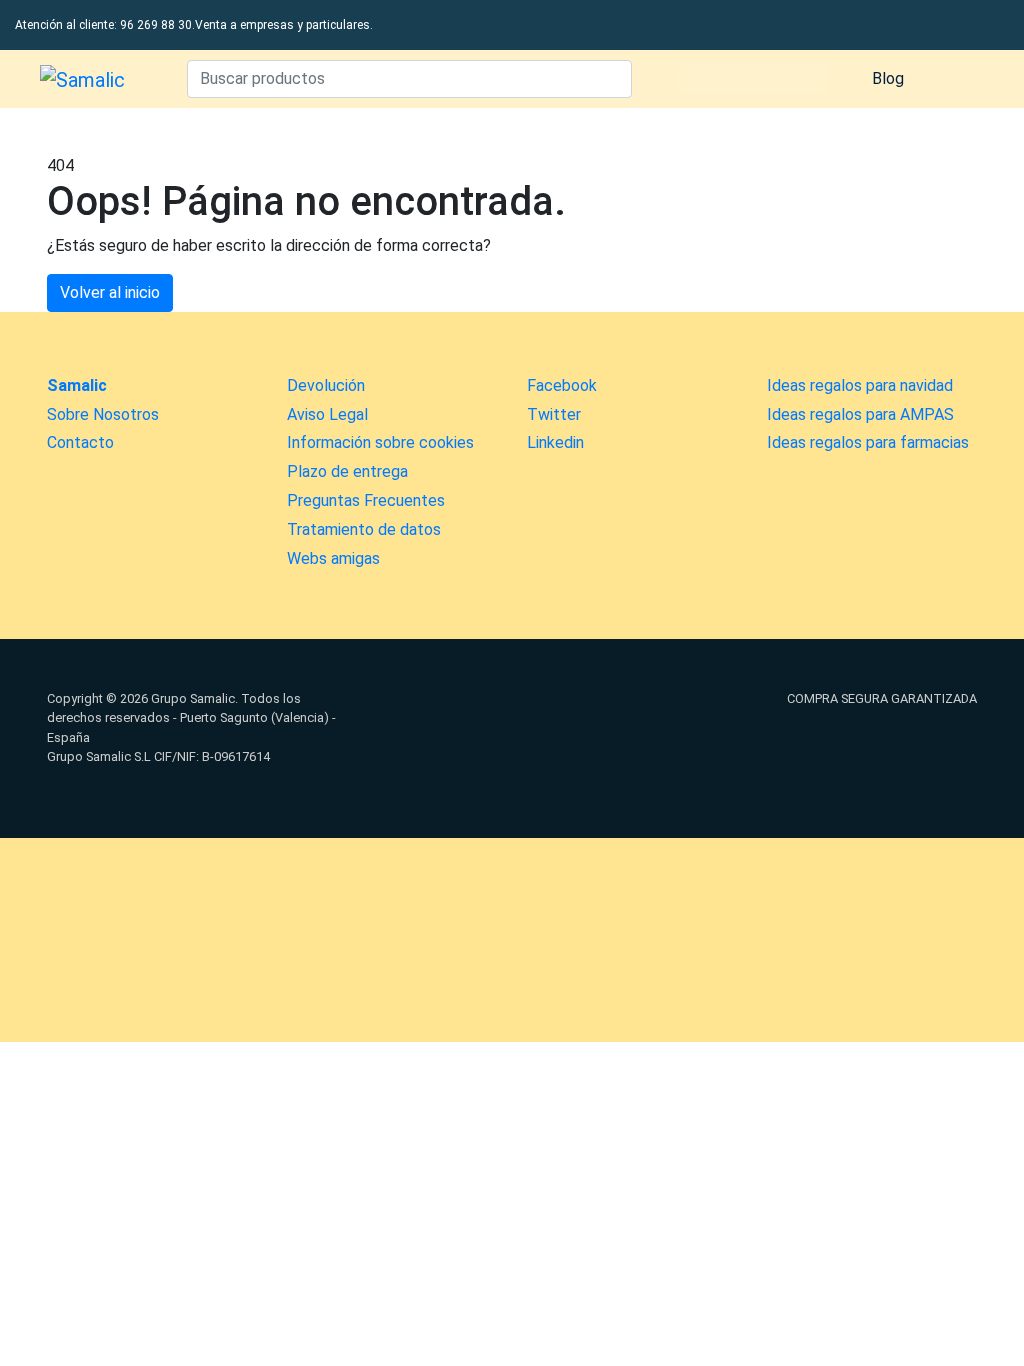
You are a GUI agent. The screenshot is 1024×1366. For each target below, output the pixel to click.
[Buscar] (612, 79)
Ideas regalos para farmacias (868, 442)
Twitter (554, 414)
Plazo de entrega (347, 471)
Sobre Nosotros (103, 414)
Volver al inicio (110, 292)
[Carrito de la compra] (958, 79)
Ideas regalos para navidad (860, 385)
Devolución (326, 385)
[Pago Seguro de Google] (672, 748)
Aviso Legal (327, 414)
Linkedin (555, 442)
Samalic (77, 385)
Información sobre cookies (380, 442)
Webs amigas (333, 558)
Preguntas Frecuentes (366, 500)
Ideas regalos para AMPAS (860, 414)
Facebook (562, 385)
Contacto (80, 442)
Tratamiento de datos (364, 529)
